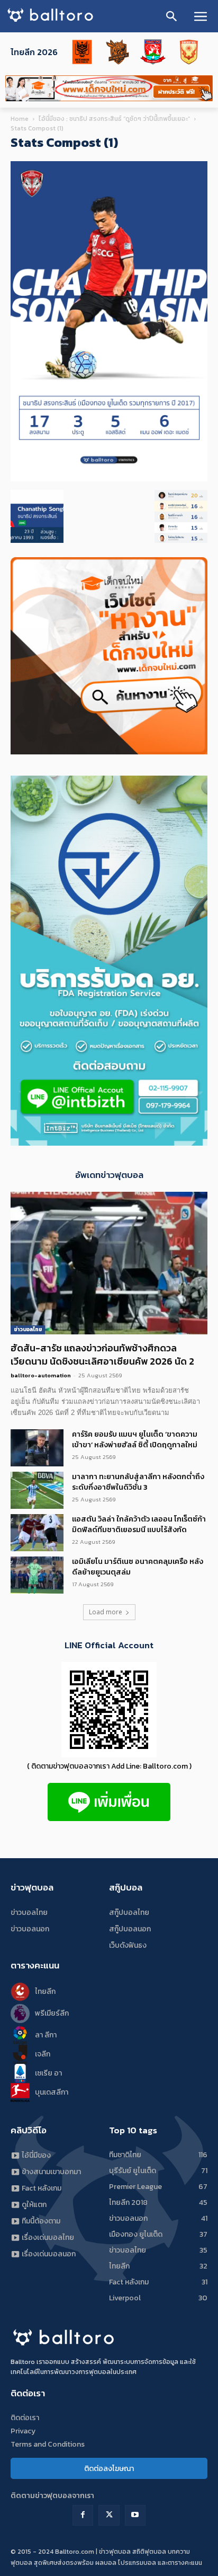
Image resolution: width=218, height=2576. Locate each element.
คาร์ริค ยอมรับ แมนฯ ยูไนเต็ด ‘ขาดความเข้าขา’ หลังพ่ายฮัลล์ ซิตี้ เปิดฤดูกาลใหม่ (135, 1440)
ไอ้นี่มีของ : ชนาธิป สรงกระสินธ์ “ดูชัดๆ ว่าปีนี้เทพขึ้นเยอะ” (114, 119)
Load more (106, 1612)
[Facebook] (83, 2515)
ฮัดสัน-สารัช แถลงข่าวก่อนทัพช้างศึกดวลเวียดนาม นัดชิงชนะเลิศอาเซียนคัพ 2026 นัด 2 (102, 1355)
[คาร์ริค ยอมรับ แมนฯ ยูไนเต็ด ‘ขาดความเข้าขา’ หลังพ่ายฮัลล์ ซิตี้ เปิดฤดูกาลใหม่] (37, 1448)
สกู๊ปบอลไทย (129, 1913)
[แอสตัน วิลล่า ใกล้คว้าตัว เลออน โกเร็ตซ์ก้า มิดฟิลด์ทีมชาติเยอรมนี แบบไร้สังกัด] (37, 1533)
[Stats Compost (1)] (109, 479)
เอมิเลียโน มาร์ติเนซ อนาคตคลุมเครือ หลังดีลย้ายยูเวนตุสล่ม (138, 1567)
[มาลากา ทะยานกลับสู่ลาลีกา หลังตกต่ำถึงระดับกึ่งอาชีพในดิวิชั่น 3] (37, 1490)
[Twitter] (109, 2515)
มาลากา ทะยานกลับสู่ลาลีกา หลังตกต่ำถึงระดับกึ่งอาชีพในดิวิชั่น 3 (138, 1482)
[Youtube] (135, 2515)
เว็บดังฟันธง (128, 1945)
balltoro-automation (41, 1375)
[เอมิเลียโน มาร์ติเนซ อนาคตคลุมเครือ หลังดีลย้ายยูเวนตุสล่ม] (37, 1575)
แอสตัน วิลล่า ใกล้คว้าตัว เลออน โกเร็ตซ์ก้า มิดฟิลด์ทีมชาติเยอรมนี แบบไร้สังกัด (139, 1524)
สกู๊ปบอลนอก (130, 1929)
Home (20, 119)
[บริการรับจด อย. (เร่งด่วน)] (109, 1143)
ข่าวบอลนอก (30, 1929)
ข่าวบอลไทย (28, 1329)
